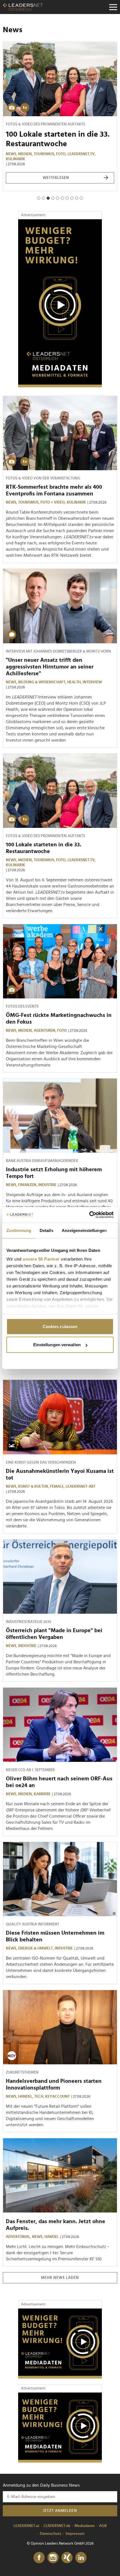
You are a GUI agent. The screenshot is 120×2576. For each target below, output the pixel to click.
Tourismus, (45, 154)
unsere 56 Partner (41, 1259)
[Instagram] (53, 2558)
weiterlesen (56, 178)
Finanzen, (28, 1185)
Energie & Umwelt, (36, 1948)
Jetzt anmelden (60, 2511)
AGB (103, 2526)
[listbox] (60, 121)
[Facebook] (39, 2558)
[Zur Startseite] (23, 7)
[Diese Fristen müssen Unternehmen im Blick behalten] (60, 1879)
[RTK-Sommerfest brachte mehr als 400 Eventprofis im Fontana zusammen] (60, 433)
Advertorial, (19, 2237)
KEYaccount (57, 2097)
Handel (51, 2237)
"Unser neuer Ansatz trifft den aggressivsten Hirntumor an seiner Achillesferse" (50, 667)
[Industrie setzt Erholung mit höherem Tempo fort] (60, 1116)
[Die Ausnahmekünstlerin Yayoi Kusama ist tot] (60, 1417)
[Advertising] (60, 303)
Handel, (26, 2097)
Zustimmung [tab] (19, 1230)
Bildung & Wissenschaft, (43, 682)
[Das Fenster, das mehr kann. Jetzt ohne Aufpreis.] (60, 2175)
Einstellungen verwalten (57, 1345)
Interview (92, 682)
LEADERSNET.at (26, 2526)
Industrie (47, 1185)
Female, (58, 1487)
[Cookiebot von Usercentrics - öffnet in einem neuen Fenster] (89, 1215)
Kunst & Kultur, (34, 1487)
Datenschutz (51, 2534)
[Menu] (113, 7)
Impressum (75, 2534)
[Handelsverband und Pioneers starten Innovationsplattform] (60, 2027)
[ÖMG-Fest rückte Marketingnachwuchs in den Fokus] (60, 961)
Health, (75, 682)
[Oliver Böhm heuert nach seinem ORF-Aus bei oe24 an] (60, 1725)
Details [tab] (46, 1230)
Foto (62, 1031)
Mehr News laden (60, 2278)
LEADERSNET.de (57, 2526)
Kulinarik (15, 159)
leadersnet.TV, (82, 154)
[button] (39, 198)
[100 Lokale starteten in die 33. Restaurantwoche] (60, 79)
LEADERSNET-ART (81, 1487)
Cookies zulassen (60, 1326)
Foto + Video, (54, 502)
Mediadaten (85, 2526)
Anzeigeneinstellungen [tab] (84, 1230)
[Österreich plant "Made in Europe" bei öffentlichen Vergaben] (60, 1577)
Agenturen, (45, 1031)
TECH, (40, 2097)
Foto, (62, 154)
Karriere (42, 1794)
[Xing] (67, 2558)
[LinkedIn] (81, 2558)
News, (12, 154)
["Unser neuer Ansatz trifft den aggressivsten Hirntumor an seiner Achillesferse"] (60, 606)
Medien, (26, 154)
